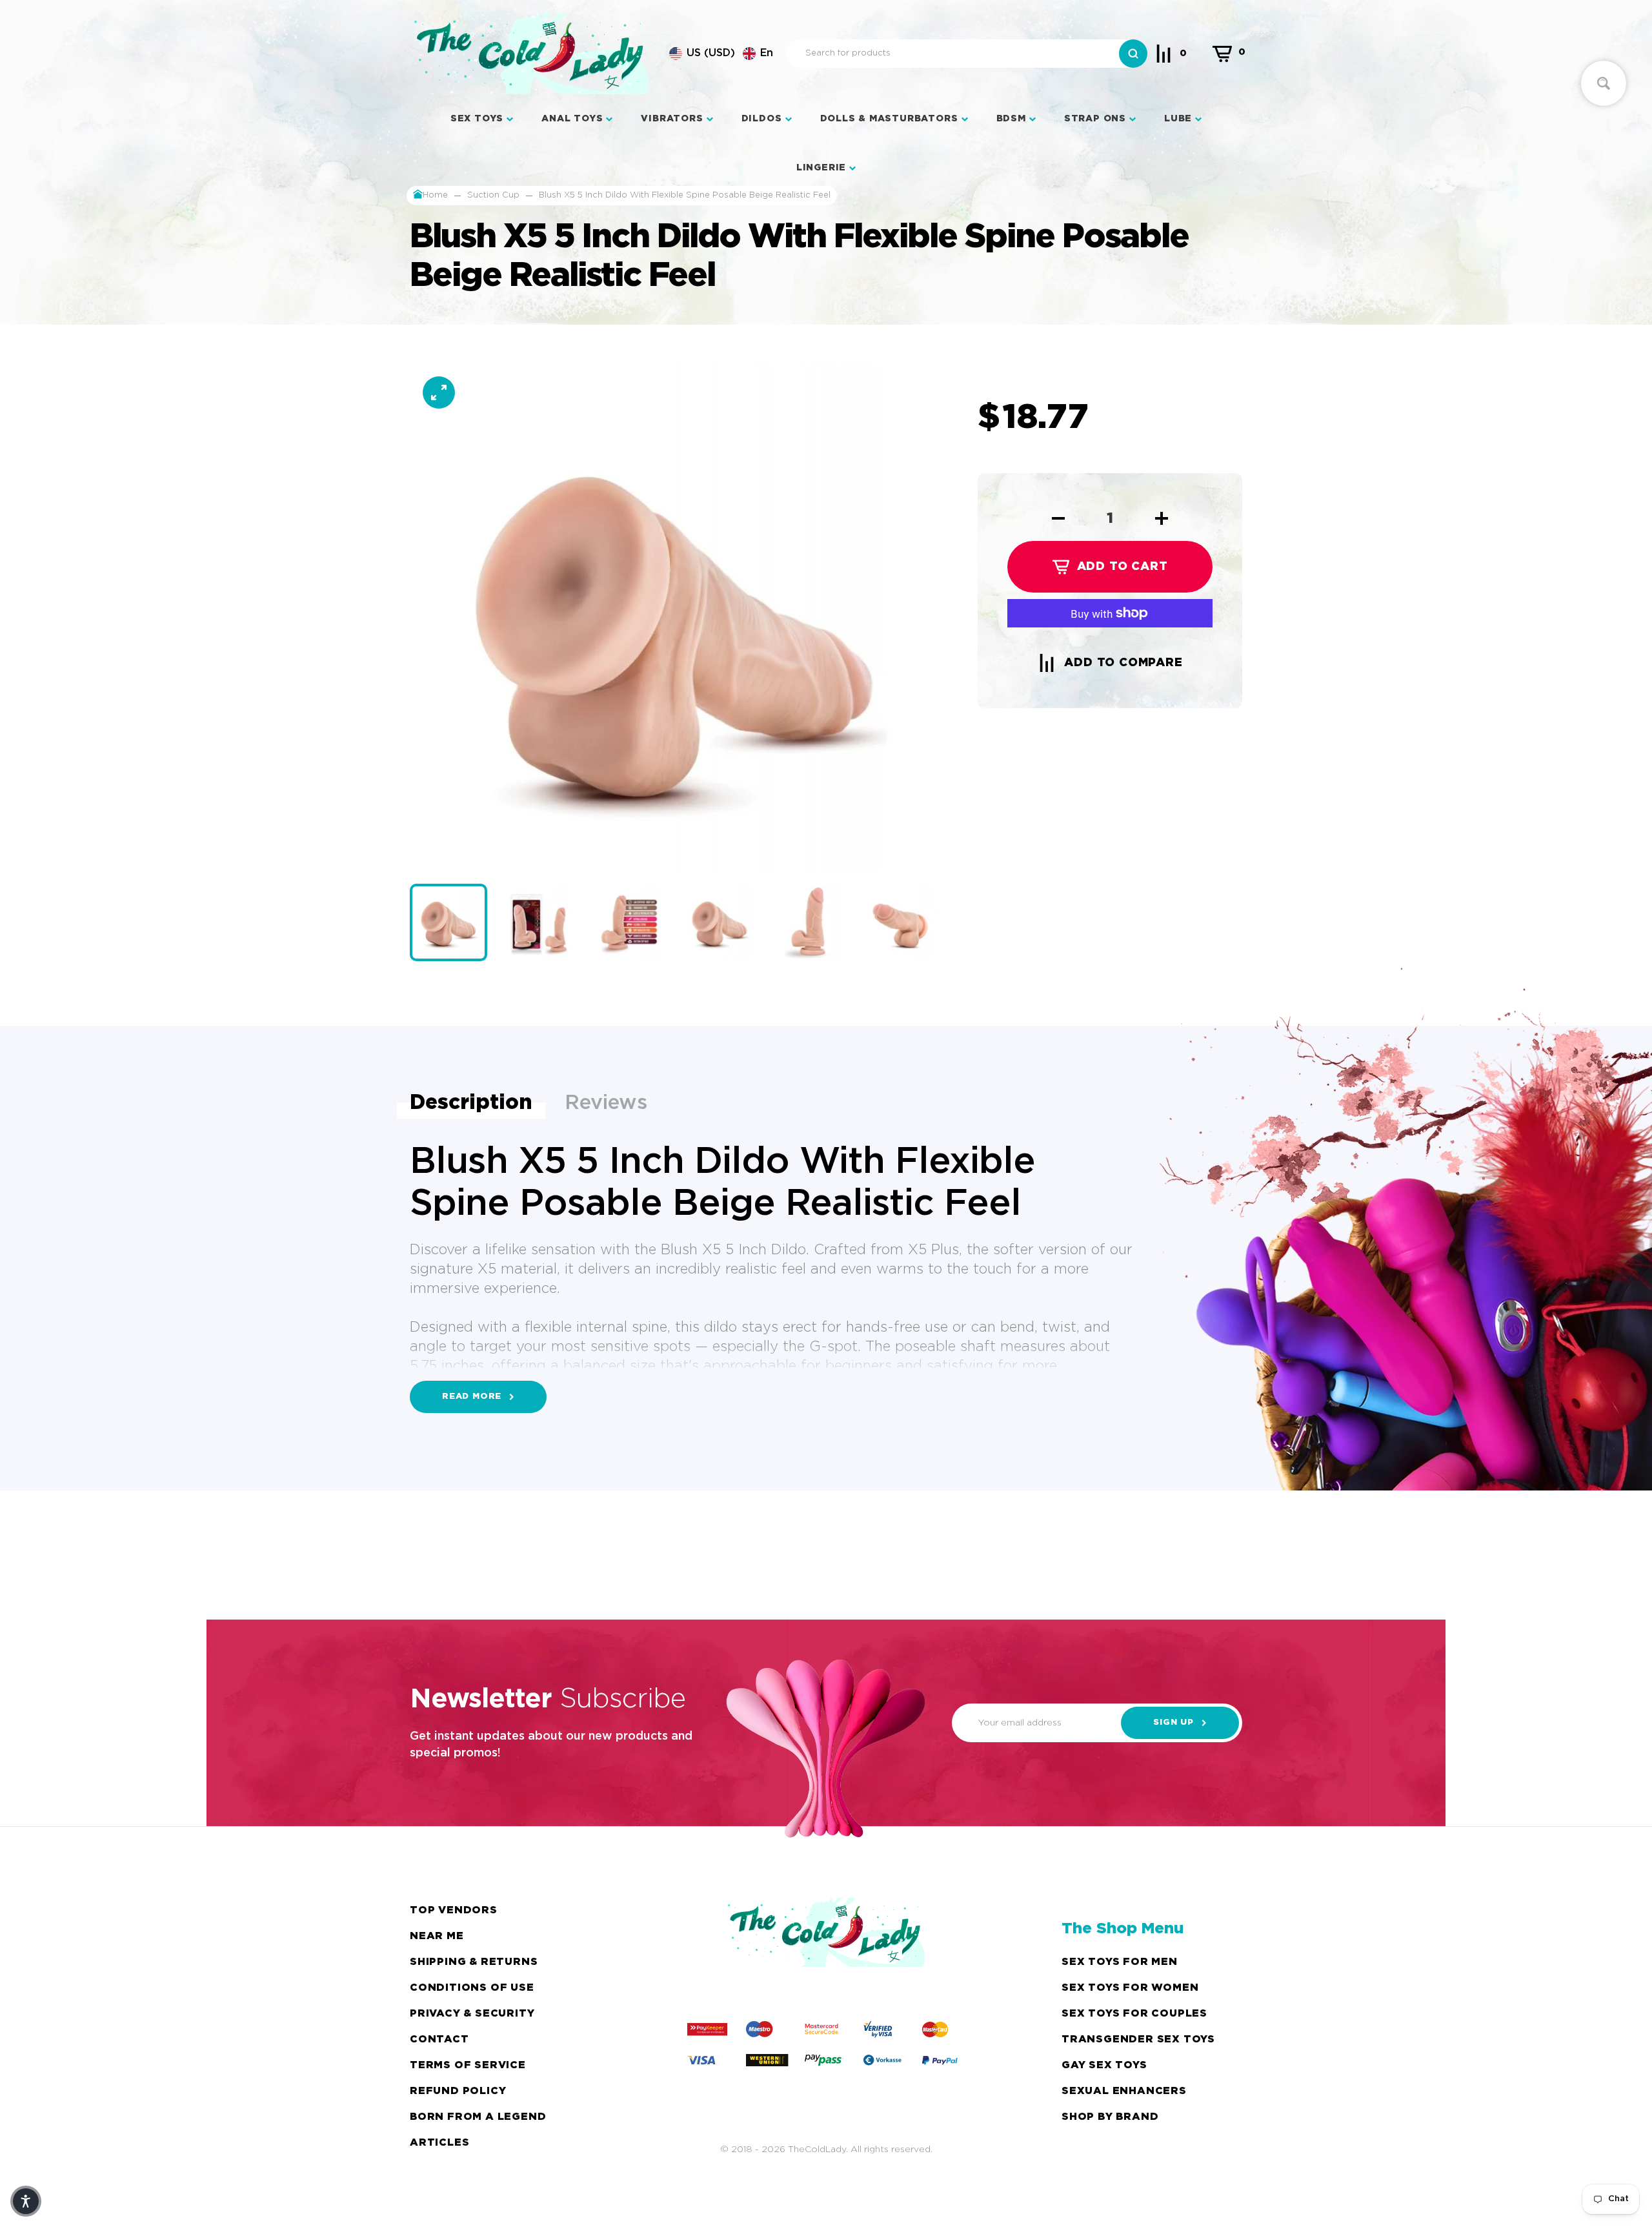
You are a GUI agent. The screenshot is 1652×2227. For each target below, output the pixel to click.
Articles (439, 2143)
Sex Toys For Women (1130, 1988)
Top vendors (454, 1910)
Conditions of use (472, 1988)
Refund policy (458, 2091)
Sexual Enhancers (1124, 2091)
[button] (721, 54)
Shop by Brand (1110, 2117)
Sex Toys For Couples (1134, 2014)
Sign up (1174, 1723)
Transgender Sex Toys (1138, 2039)
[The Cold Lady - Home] (531, 54)
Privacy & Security (472, 2014)
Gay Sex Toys (1104, 2065)
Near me (437, 1936)
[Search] (1133, 54)
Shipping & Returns (474, 1962)
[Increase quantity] (1162, 518)
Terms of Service (468, 2065)
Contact (439, 2039)
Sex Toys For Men (1120, 1962)
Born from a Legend (478, 2117)
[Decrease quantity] (1058, 518)
